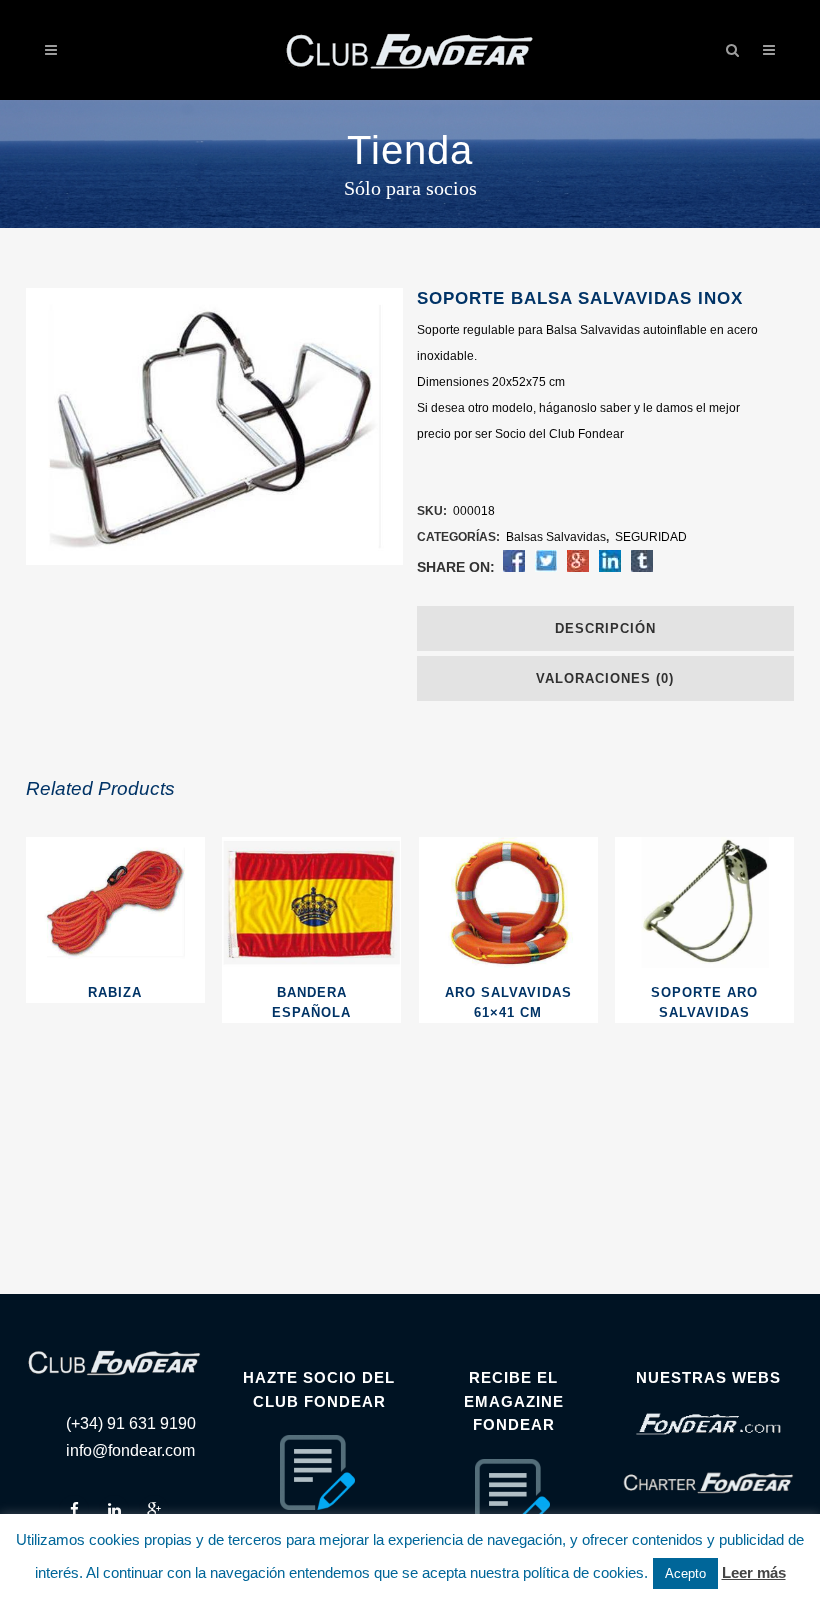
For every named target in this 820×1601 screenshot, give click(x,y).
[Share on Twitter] (546, 568)
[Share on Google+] (578, 568)
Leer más (754, 1572)
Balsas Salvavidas (556, 537)
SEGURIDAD (651, 537)
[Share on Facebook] (514, 568)
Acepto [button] (685, 1573)
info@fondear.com (130, 1450)
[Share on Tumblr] (642, 568)
